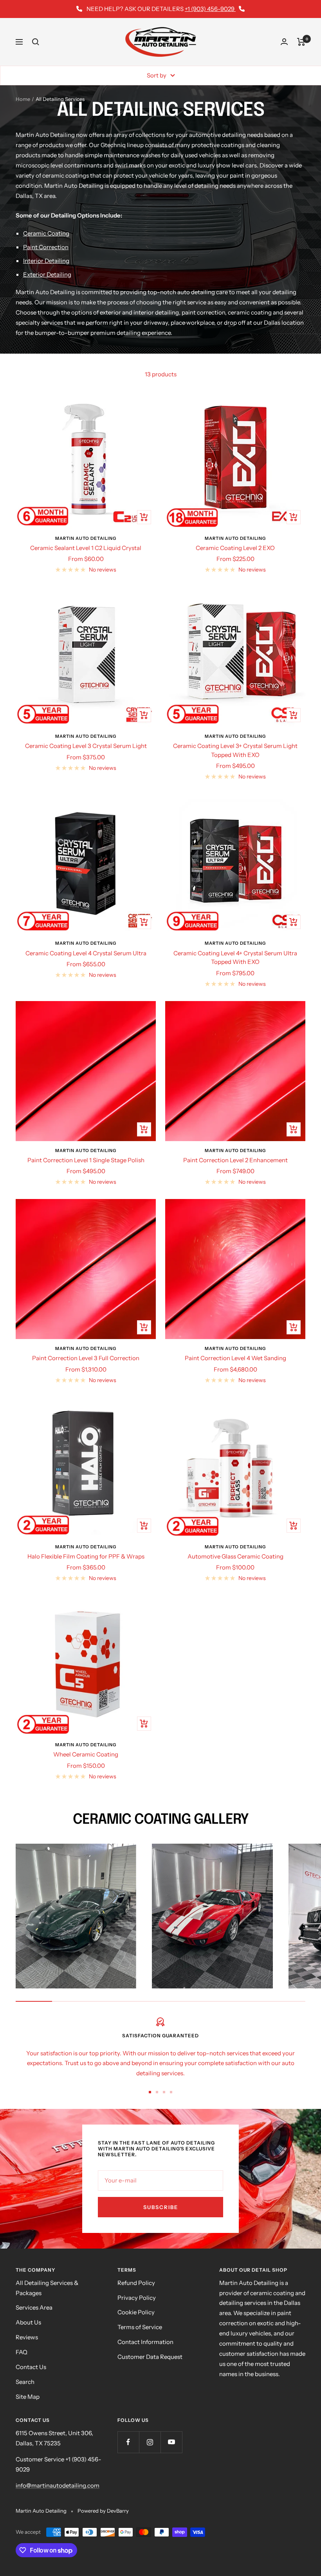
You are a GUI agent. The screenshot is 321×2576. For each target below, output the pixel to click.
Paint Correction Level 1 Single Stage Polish (86, 1160)
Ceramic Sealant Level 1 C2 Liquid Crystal (86, 548)
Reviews (27, 2337)
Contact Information (145, 2342)
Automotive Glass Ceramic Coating (235, 1556)
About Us (28, 2322)
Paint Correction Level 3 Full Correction (86, 1358)
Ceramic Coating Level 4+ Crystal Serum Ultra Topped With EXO (235, 958)
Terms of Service (140, 2327)
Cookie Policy (136, 2312)
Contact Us (31, 2367)
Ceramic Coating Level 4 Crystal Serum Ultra (86, 953)
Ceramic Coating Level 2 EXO (235, 548)
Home (23, 99)
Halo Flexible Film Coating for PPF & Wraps (86, 1556)
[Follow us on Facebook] (128, 2442)
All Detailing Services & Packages (47, 2288)
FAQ (22, 2352)
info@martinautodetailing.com (58, 2485)
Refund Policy (136, 2283)
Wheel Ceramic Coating (86, 1754)
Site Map (28, 2397)
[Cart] (301, 42)
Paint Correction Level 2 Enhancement (235, 1160)
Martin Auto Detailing (86, 538)
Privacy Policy (137, 2298)
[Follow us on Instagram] (150, 2442)
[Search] (36, 42)
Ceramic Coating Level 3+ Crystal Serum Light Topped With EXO (235, 750)
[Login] (284, 42)
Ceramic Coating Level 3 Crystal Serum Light (86, 746)
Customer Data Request (150, 2357)
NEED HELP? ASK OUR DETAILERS (160, 9)
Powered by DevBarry (103, 2511)
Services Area (34, 2307)
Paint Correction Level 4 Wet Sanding (235, 1358)
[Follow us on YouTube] (171, 2442)
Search (25, 2382)
